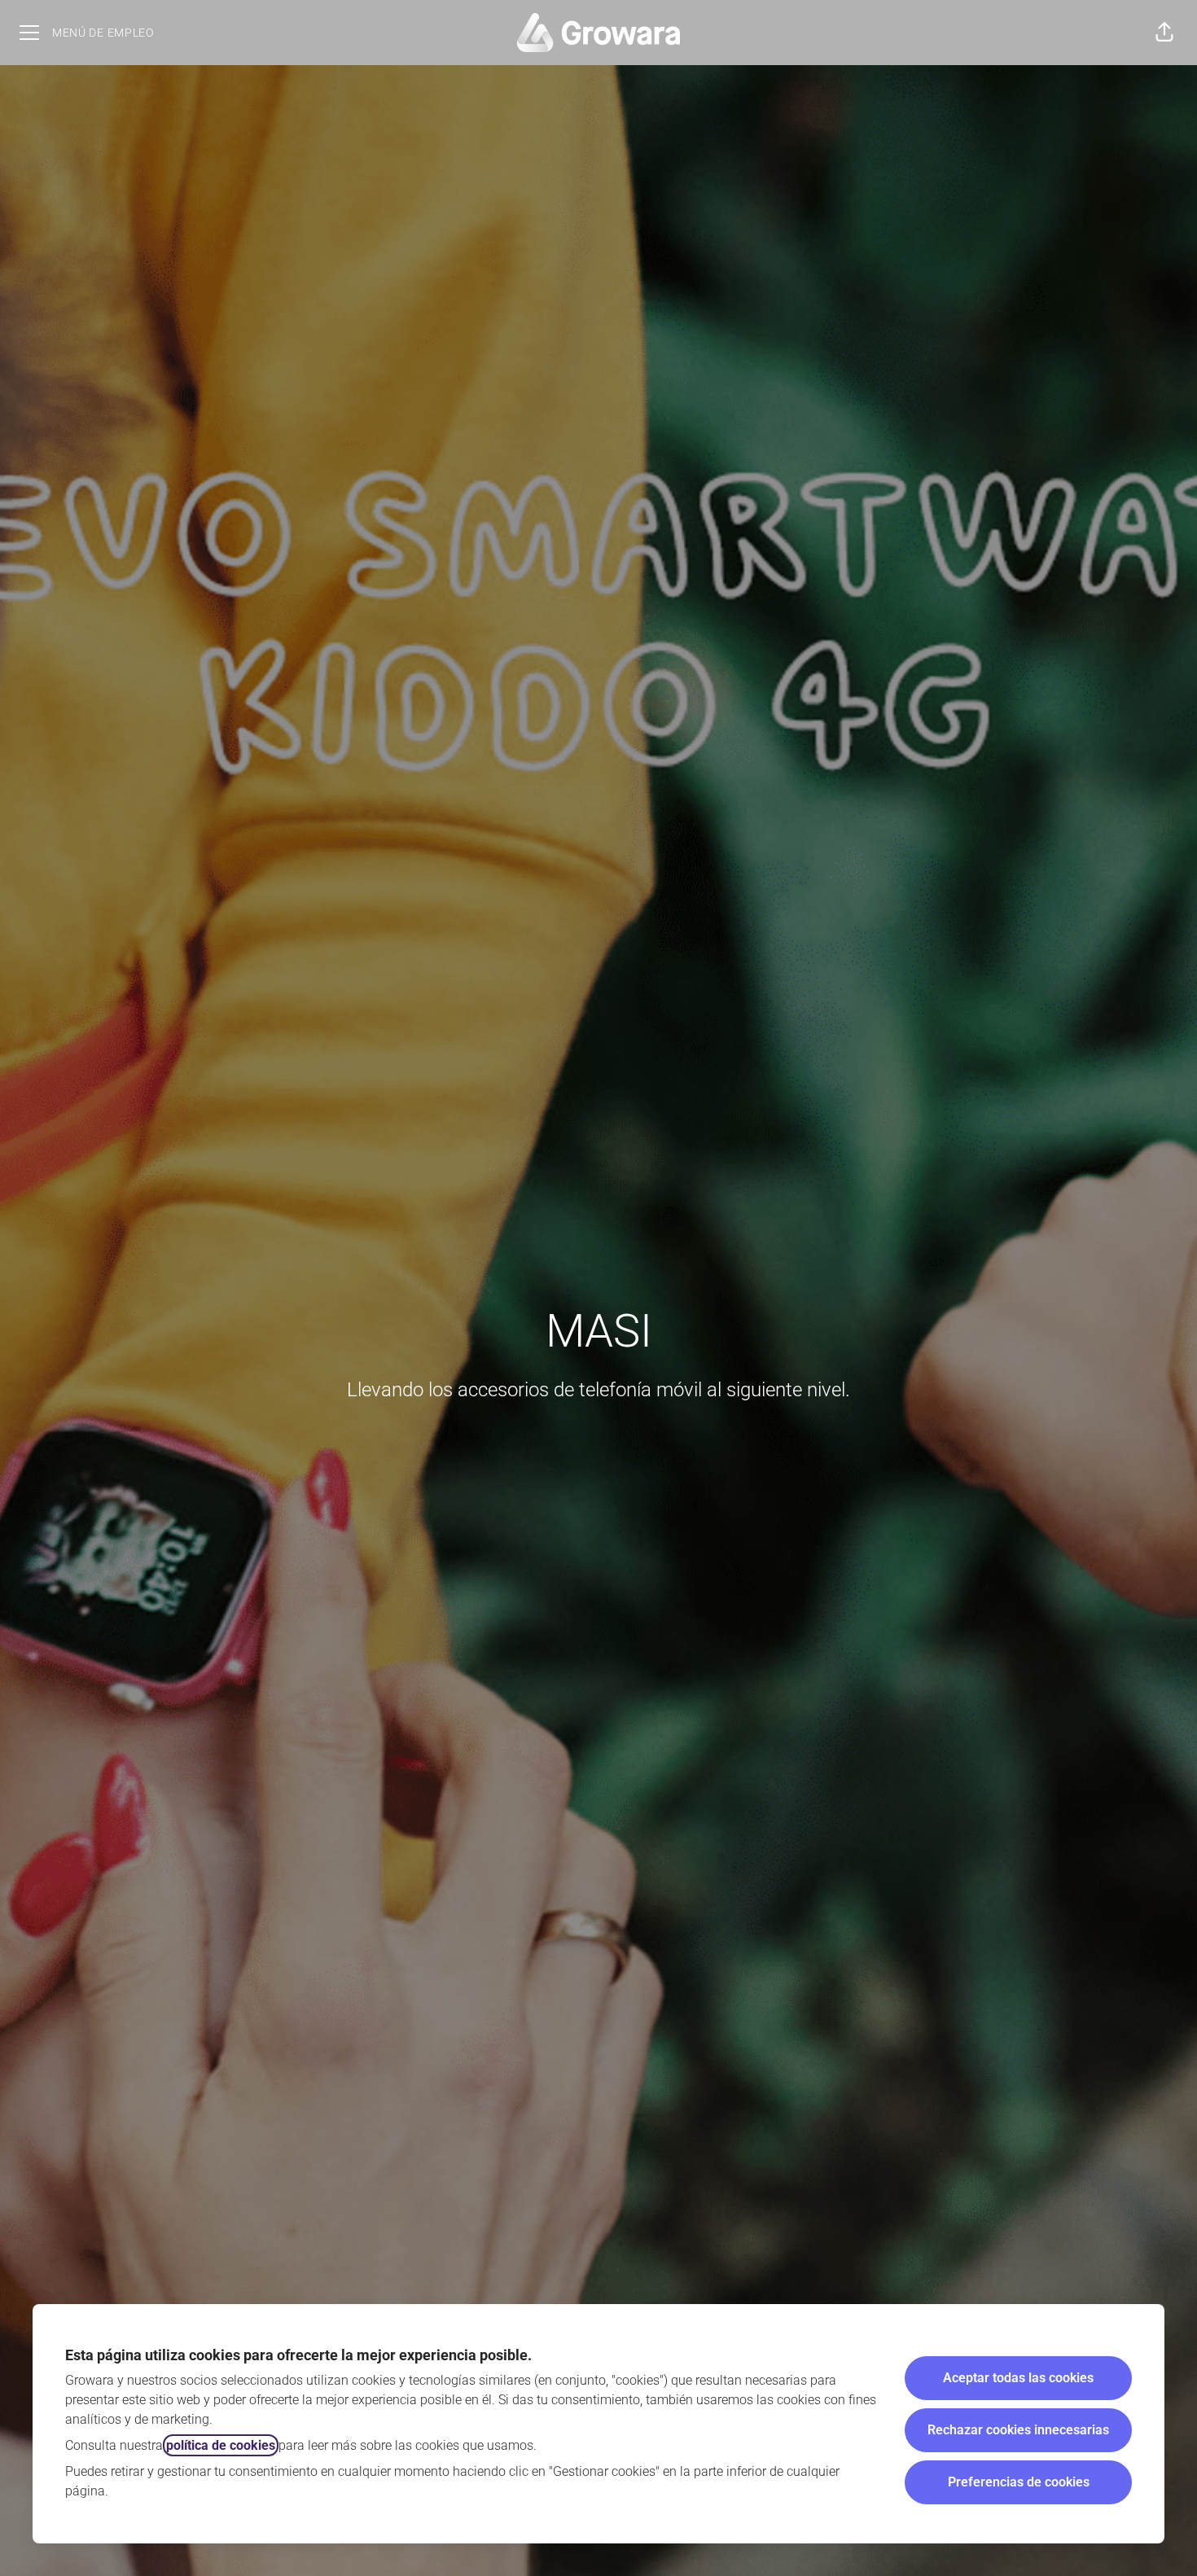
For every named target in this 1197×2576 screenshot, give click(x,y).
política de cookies (221, 2445)
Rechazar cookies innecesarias (1018, 2430)
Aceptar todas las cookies (1018, 2378)
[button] (1164, 33)
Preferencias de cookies (1019, 2482)
